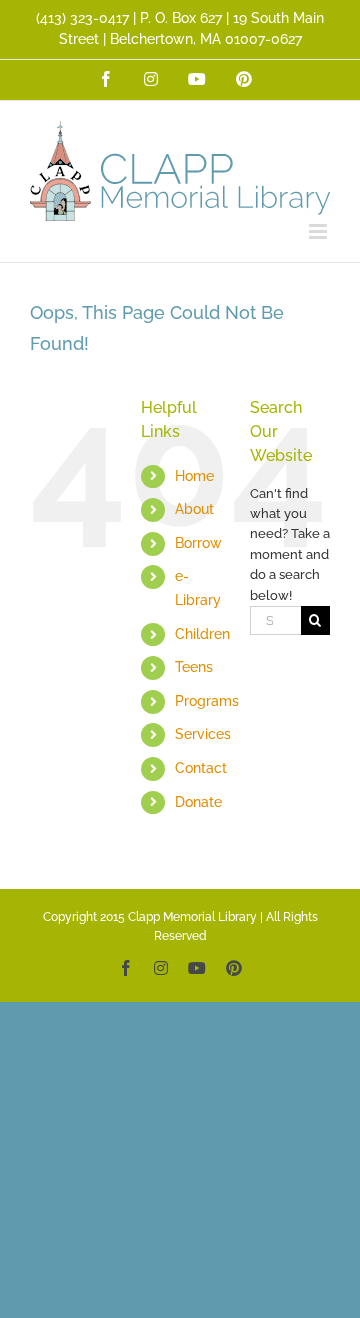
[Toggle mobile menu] (319, 231)
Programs (207, 701)
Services (203, 734)
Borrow (198, 543)
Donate (198, 802)
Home (194, 476)
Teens (194, 667)
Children (202, 634)
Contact (201, 768)
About (194, 509)
